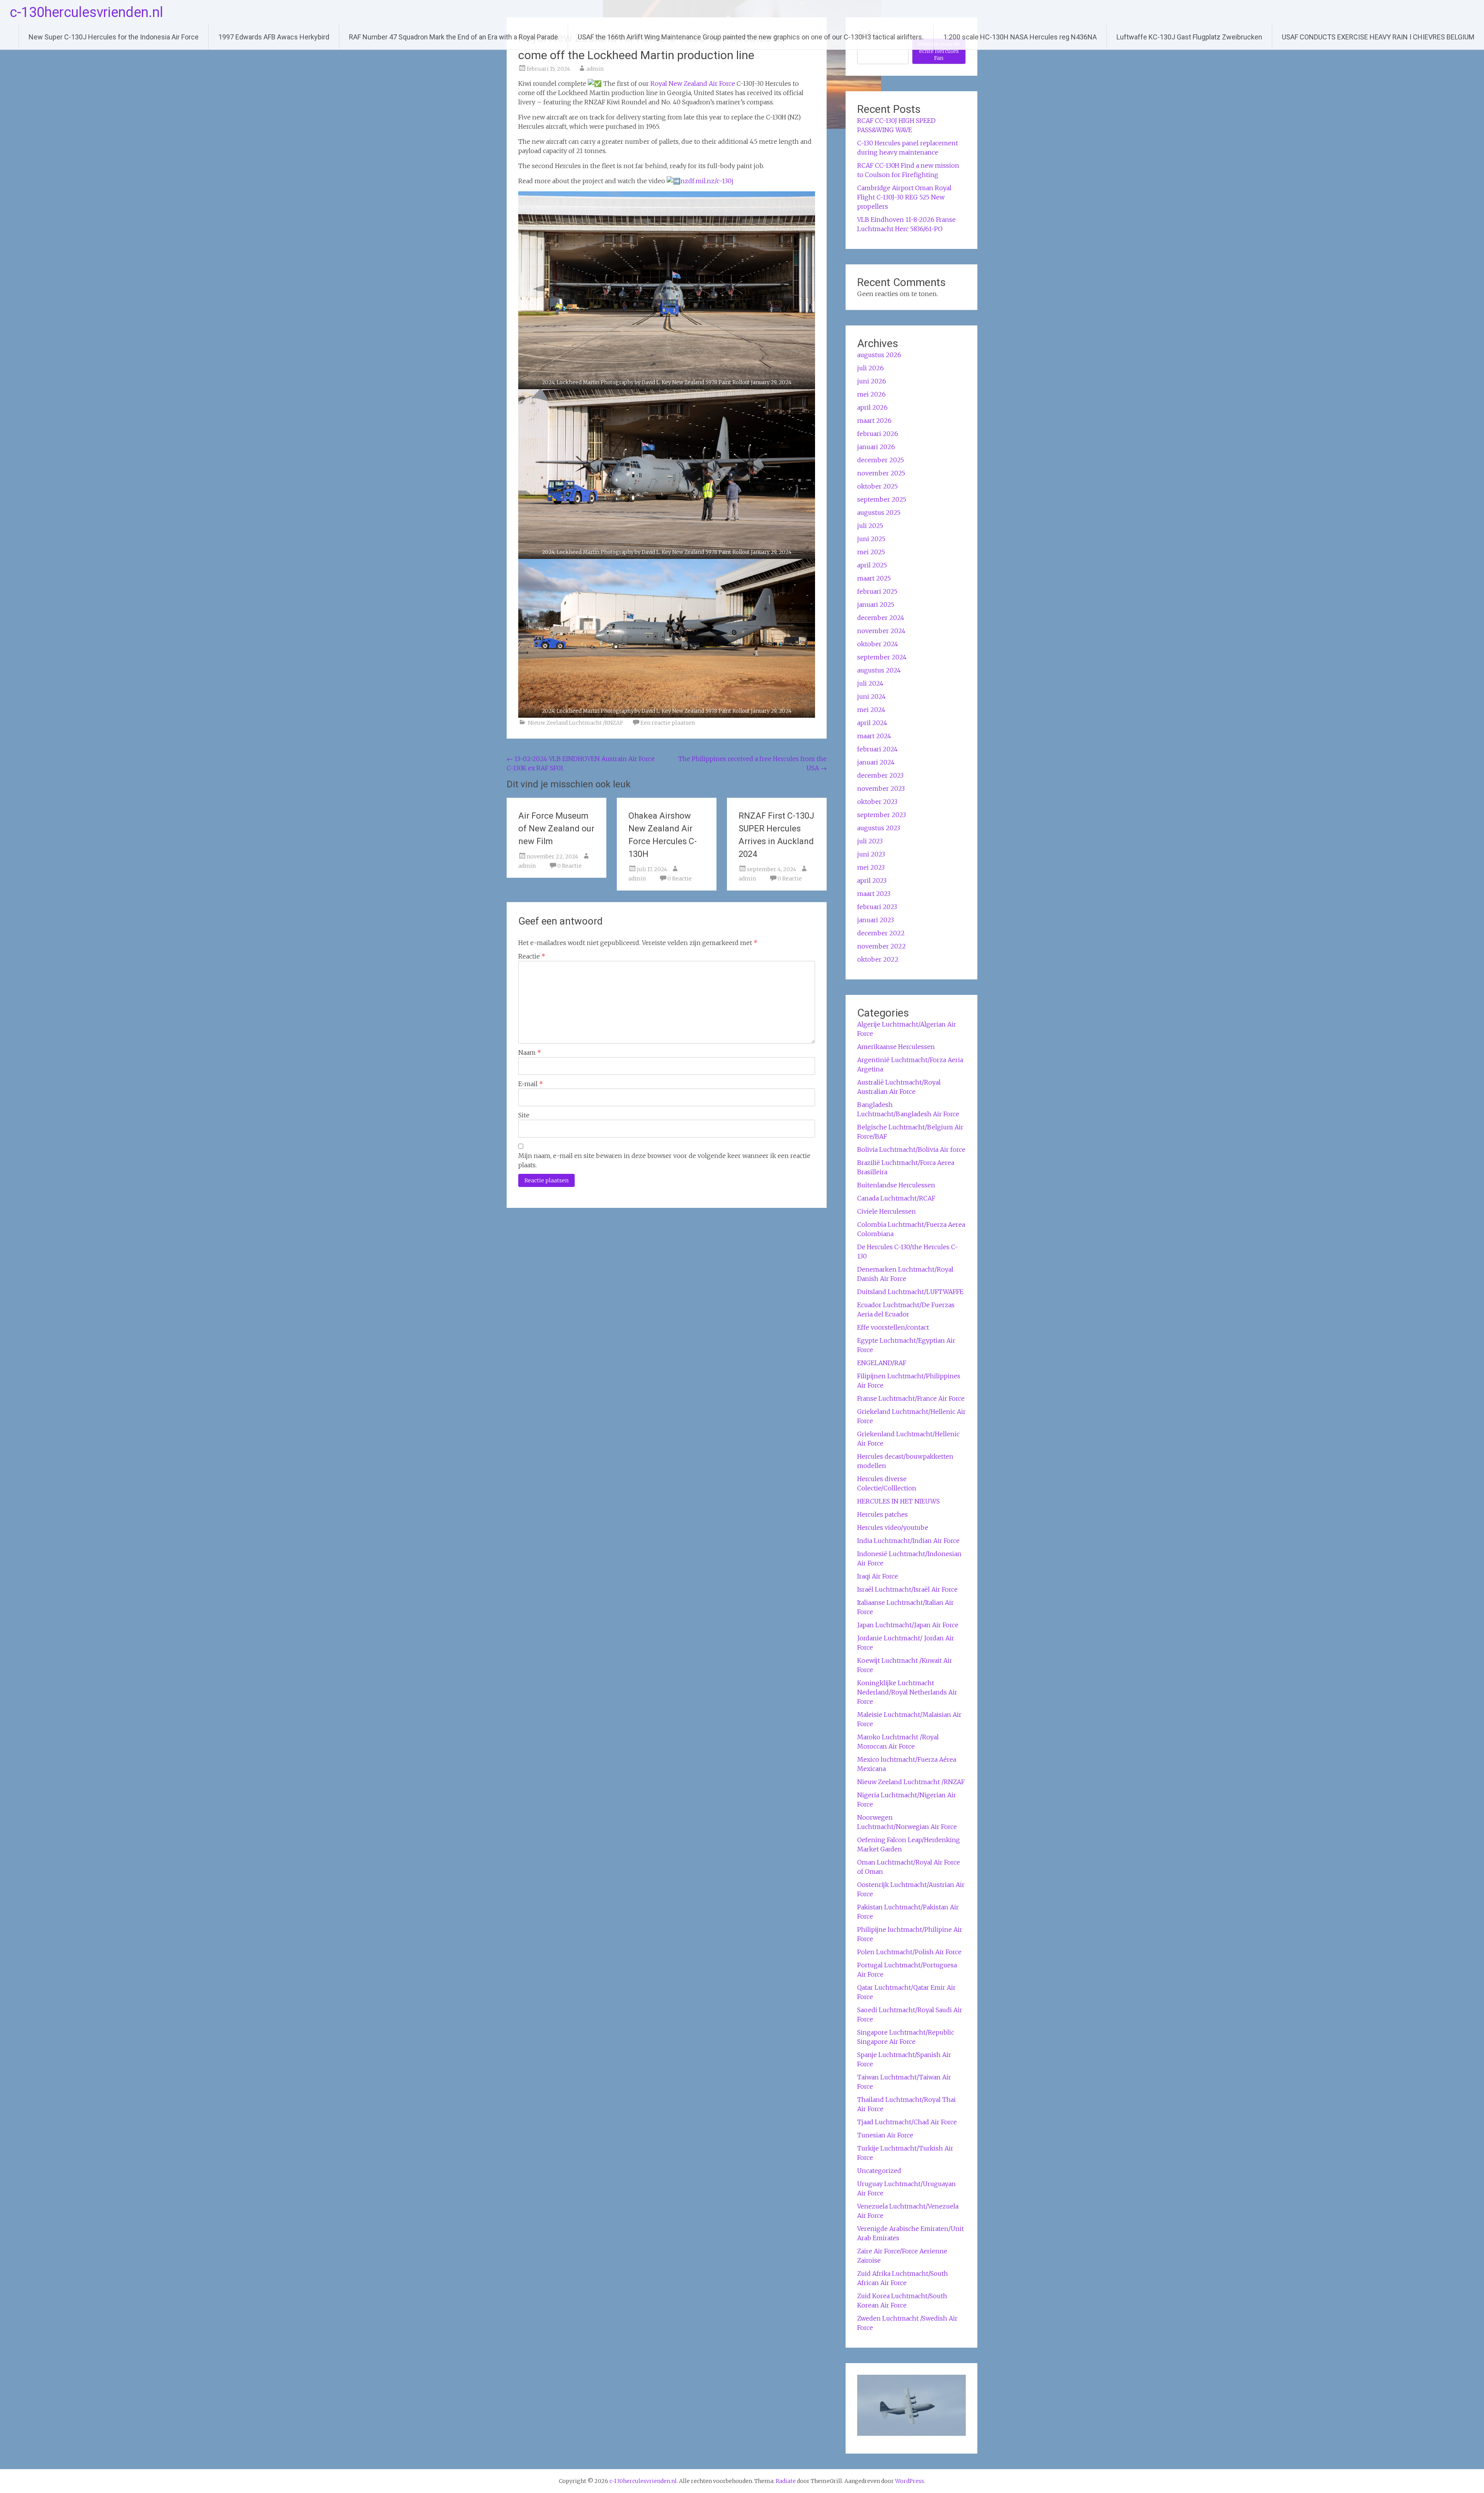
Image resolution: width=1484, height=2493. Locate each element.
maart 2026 (874, 421)
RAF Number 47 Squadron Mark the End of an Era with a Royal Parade (454, 37)
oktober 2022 (878, 959)
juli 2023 (870, 841)
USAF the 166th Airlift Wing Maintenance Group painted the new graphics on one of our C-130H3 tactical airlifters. (751, 37)
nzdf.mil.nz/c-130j (707, 181)
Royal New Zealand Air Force (693, 83)
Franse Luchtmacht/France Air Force (911, 1398)
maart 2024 (874, 736)
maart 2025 (874, 578)
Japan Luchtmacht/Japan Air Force (908, 1625)
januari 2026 (876, 447)
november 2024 (881, 631)
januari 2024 (876, 762)
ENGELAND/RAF (882, 1363)
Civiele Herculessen (887, 1211)
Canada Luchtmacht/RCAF (896, 1198)
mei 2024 (871, 710)
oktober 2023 (877, 802)
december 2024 (881, 618)
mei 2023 (871, 867)
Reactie (532, 956)
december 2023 (880, 775)
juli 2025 (870, 526)
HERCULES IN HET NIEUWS (899, 1501)
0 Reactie (569, 866)
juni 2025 (871, 539)
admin (595, 69)
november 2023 (881, 788)
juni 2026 (872, 381)
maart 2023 (874, 894)
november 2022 (882, 946)
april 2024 (872, 723)
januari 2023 (876, 920)
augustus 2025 (879, 513)
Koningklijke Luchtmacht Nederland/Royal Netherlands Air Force (907, 1692)
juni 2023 (871, 854)
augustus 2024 (879, 670)
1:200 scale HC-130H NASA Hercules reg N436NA (1020, 37)
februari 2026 (878, 434)
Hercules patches (882, 1514)
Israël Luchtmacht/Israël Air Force (907, 1589)
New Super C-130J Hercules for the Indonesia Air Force (114, 37)
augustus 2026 (879, 355)
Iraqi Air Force (878, 1576)
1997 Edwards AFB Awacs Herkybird (274, 37)
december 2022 (881, 933)
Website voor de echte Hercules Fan (939, 51)
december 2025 (881, 460)
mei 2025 (871, 552)
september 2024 (882, 657)
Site (524, 1115)
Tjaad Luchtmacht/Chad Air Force (907, 2122)
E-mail (531, 1084)
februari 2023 (877, 907)
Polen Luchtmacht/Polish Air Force (909, 1952)
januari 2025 (876, 605)
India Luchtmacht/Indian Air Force (908, 1541)
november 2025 (881, 473)
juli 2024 (870, 683)
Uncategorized (879, 2171)
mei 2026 (871, 394)
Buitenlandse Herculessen (896, 1185)
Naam (530, 1052)
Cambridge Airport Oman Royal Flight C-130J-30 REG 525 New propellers (904, 197)
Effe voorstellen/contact (893, 1327)
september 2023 (882, 815)
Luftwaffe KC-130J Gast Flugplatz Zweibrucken (1189, 37)
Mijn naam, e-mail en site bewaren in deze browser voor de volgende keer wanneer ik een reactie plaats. (664, 1160)
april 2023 (872, 880)
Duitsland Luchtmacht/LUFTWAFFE (910, 1292)
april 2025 (872, 565)
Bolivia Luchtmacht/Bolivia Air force (911, 1149)
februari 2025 (877, 591)
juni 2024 (871, 696)
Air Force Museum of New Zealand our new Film (556, 828)
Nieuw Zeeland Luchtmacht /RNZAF (575, 723)
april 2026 (872, 407)
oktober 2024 (878, 644)
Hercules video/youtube (893, 1527)
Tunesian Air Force (885, 2135)
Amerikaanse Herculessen (896, 1047)
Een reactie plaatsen (668, 723)
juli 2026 (870, 368)
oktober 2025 (877, 486)
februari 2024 (877, 749)
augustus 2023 (879, 828)
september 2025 (882, 499)
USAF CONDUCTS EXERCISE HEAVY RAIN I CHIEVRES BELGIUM (1378, 37)
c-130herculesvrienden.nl (86, 12)
